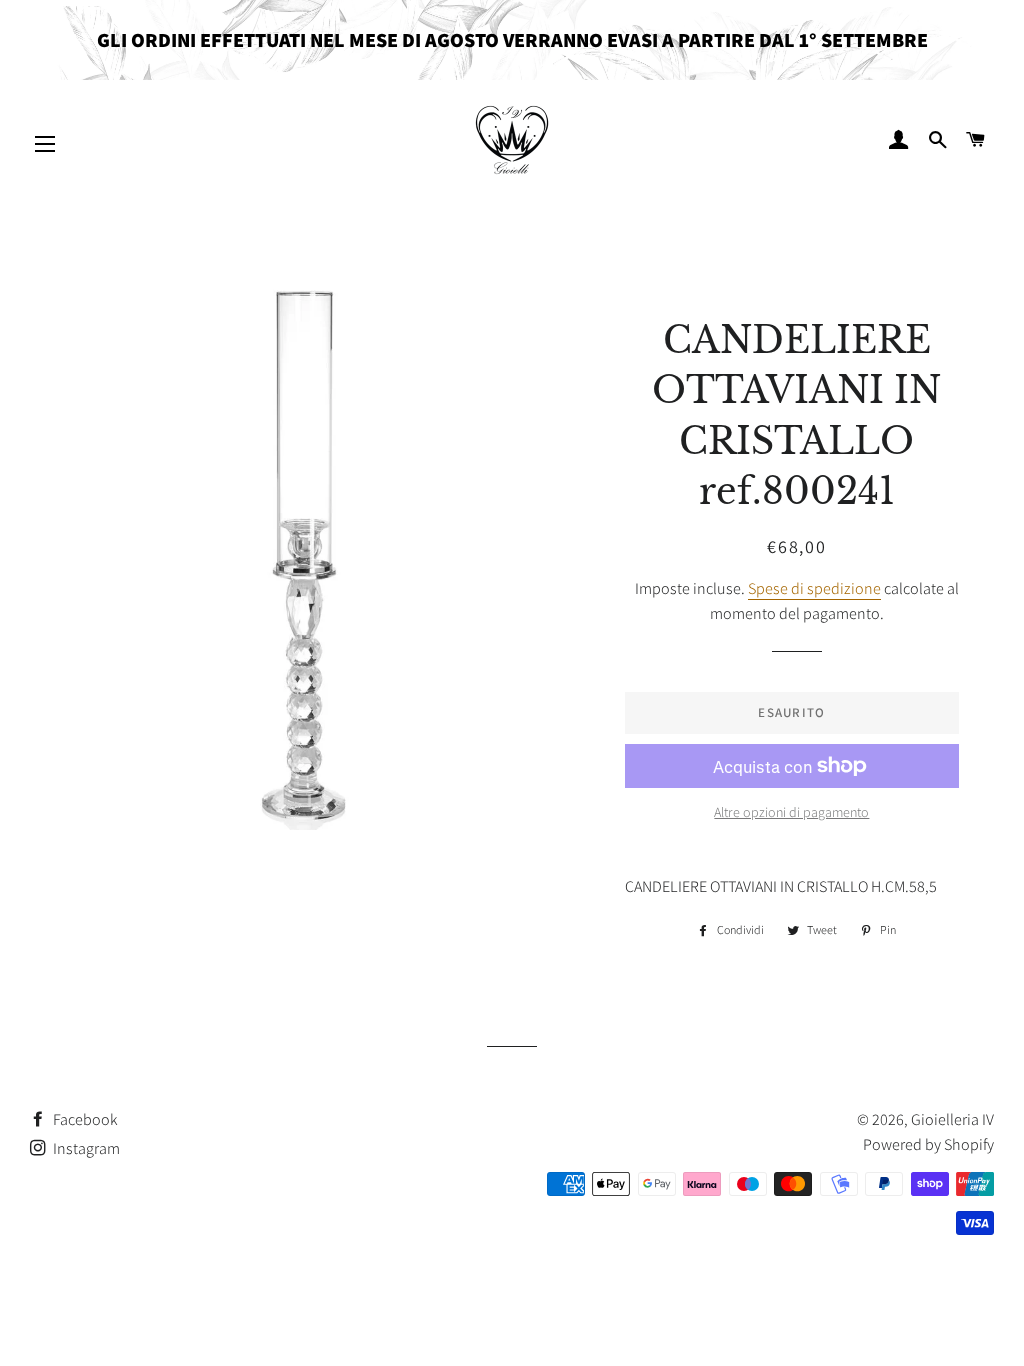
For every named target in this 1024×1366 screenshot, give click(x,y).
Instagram (85, 1148)
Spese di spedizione (814, 588)
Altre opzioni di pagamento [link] (791, 812)
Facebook (84, 1119)
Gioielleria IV (952, 1119)
